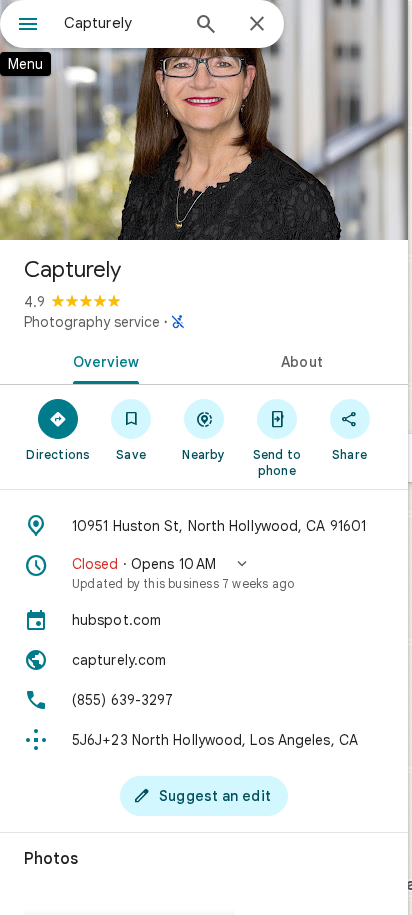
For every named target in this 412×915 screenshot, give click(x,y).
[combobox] (121, 23)
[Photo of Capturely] (204, 120)
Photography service (92, 322)
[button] (204, 573)
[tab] (102, 360)
